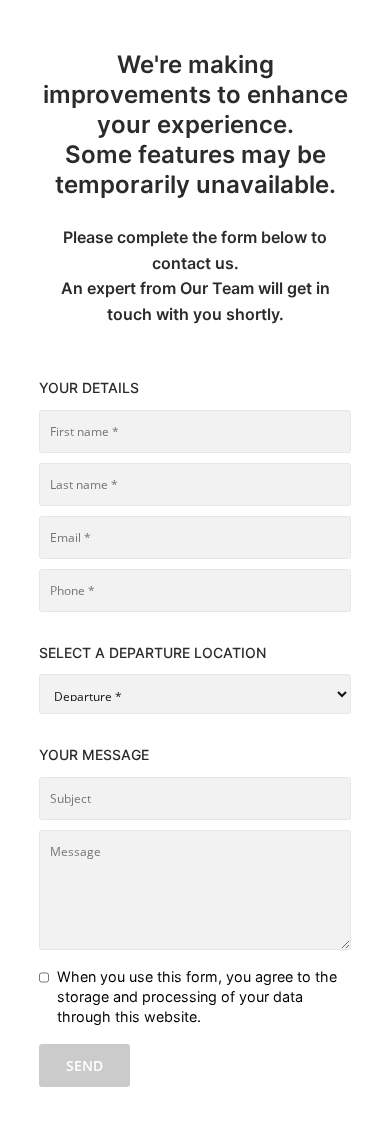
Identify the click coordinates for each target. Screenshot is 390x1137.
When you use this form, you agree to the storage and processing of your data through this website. (197, 996)
